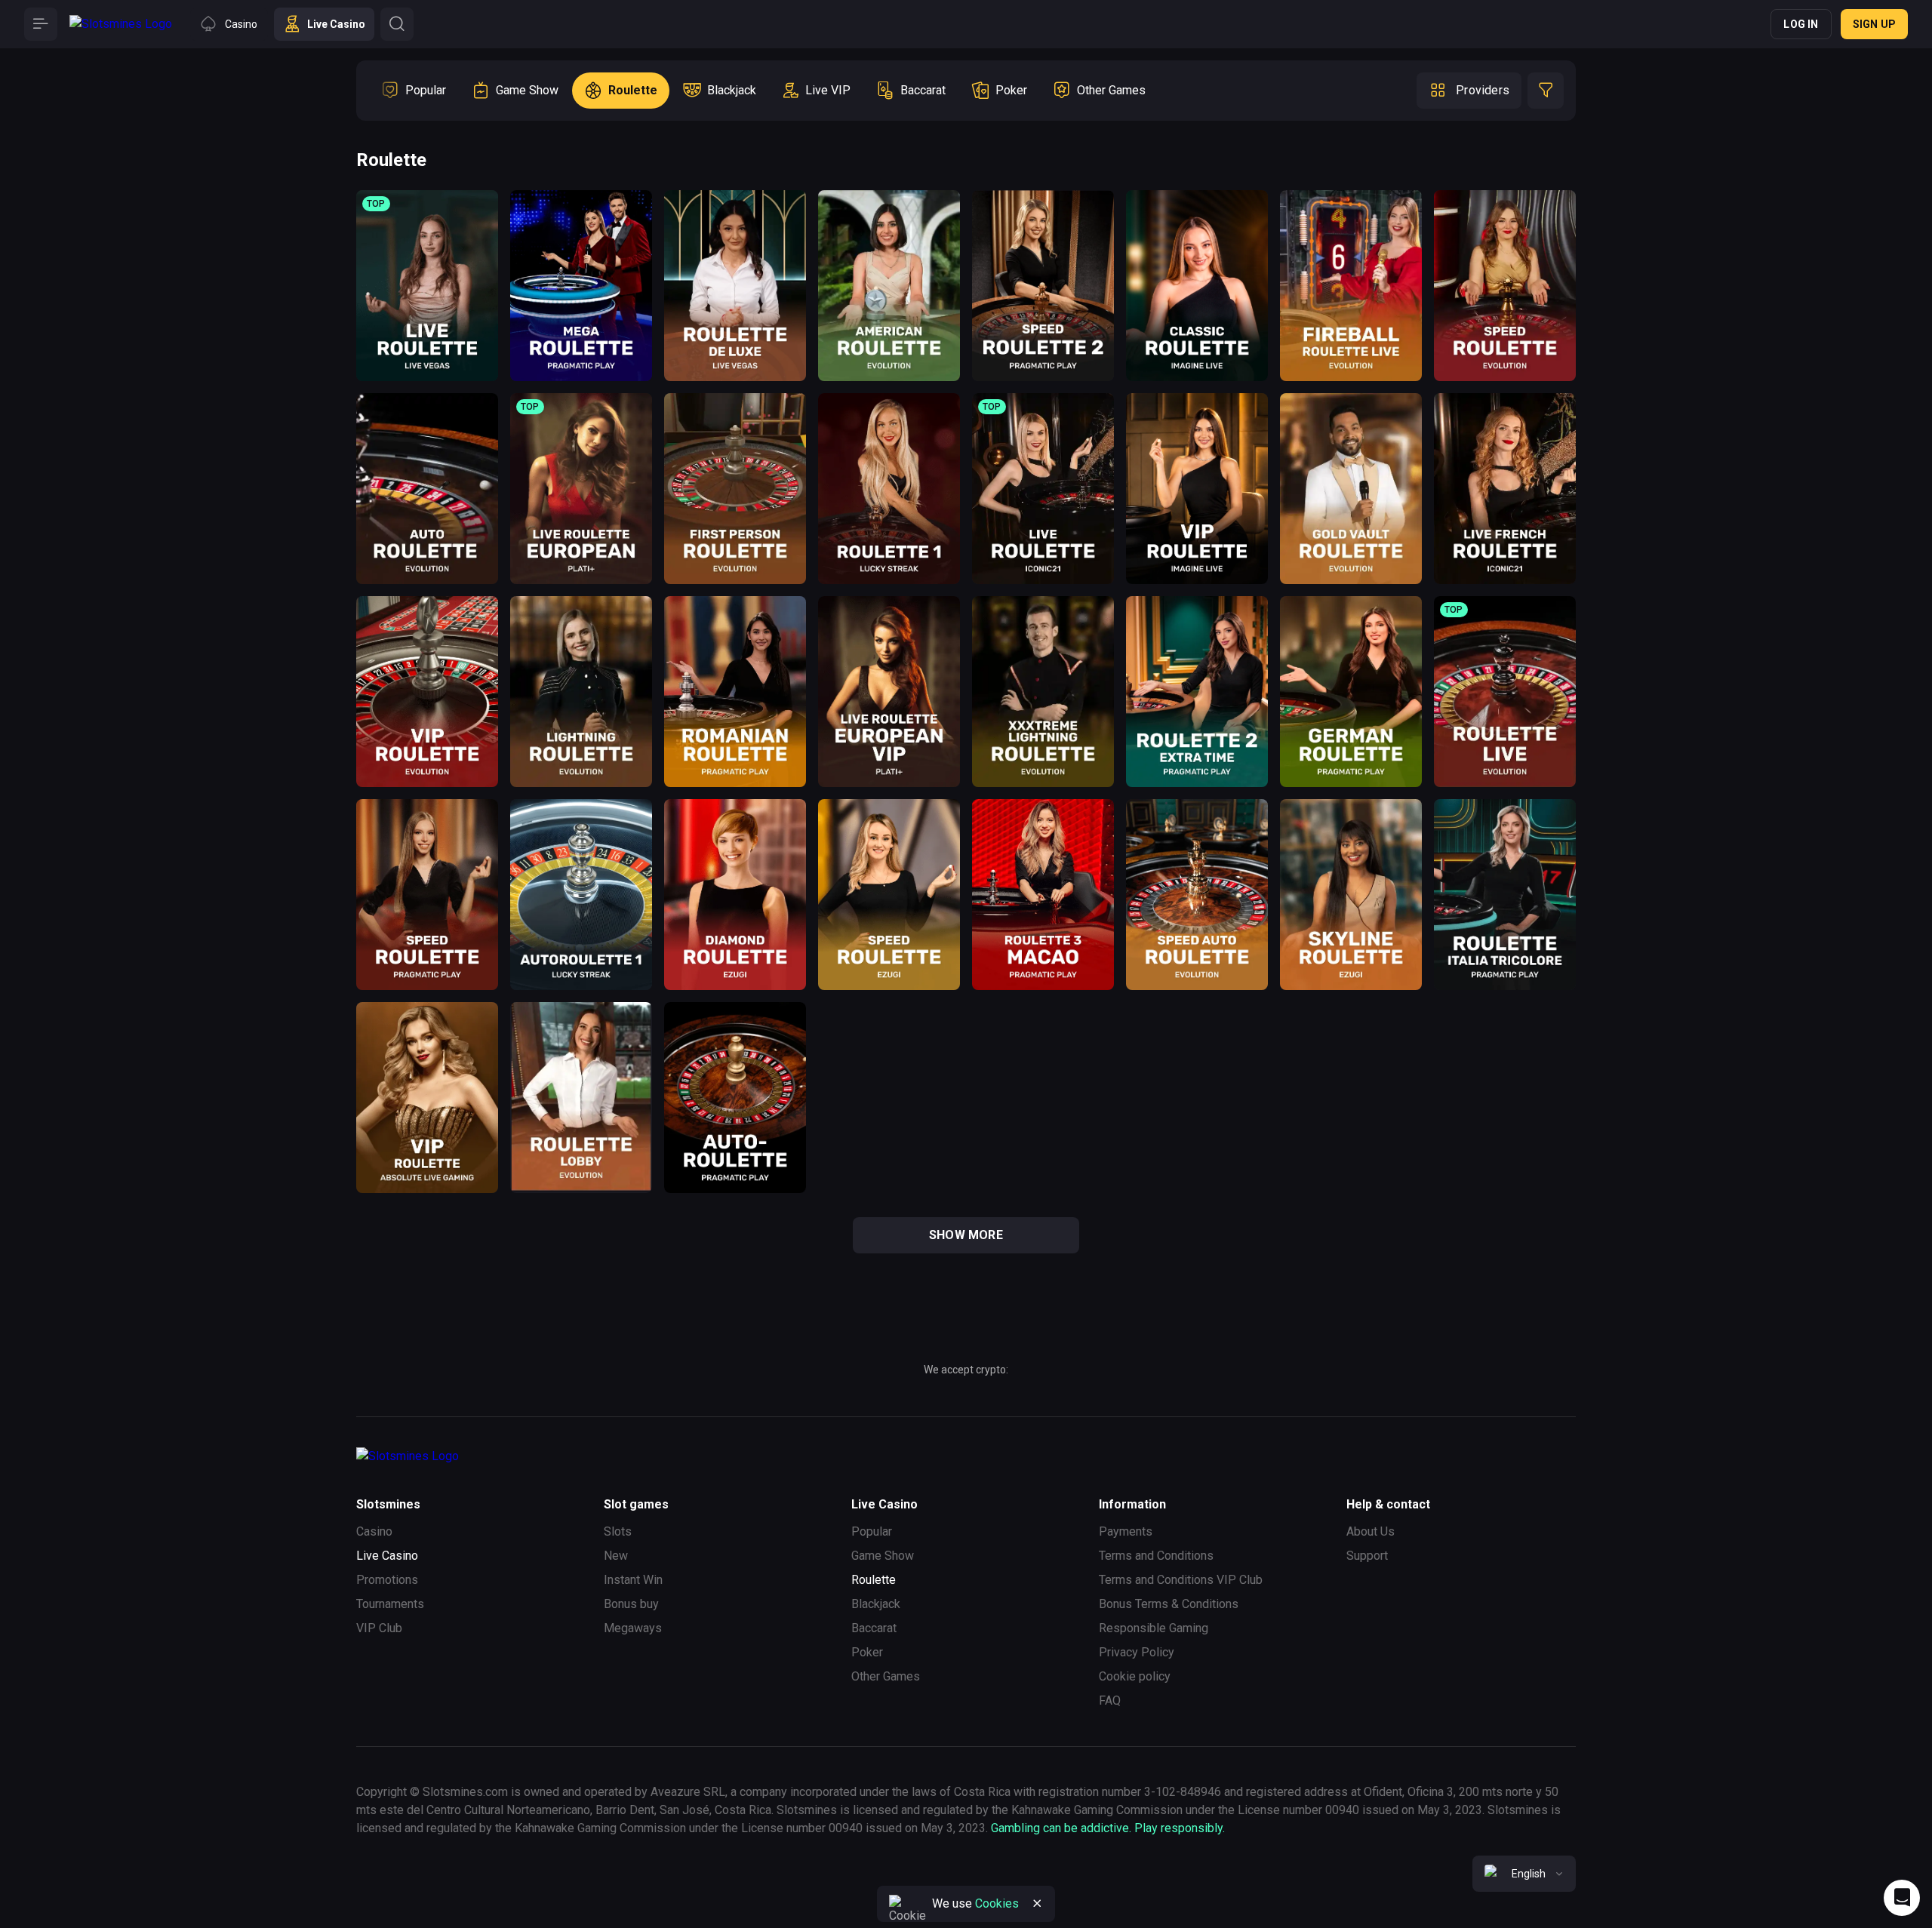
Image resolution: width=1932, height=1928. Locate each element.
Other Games (886, 1676)
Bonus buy (631, 1604)
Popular (872, 1531)
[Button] (41, 24)
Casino (374, 1531)
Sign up (1874, 24)
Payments (1126, 1531)
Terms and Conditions (1156, 1556)
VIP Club (379, 1628)
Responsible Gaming (1154, 1628)
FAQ (1110, 1700)
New (616, 1556)
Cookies (997, 1903)
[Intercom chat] (1902, 1898)
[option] (414, 91)
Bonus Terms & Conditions (1169, 1604)
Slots (618, 1531)
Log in (1801, 24)
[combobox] (1524, 1874)
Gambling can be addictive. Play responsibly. (1108, 1828)
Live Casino (387, 1556)
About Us (1371, 1531)
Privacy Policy (1137, 1652)
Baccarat (874, 1628)
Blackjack (876, 1604)
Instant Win (633, 1580)
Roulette (874, 1580)
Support (1367, 1556)
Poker (867, 1652)
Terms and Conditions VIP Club (1181, 1580)
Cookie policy (1135, 1676)
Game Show (883, 1556)
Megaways (633, 1628)
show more (966, 1235)
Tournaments (390, 1604)
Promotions (387, 1580)
